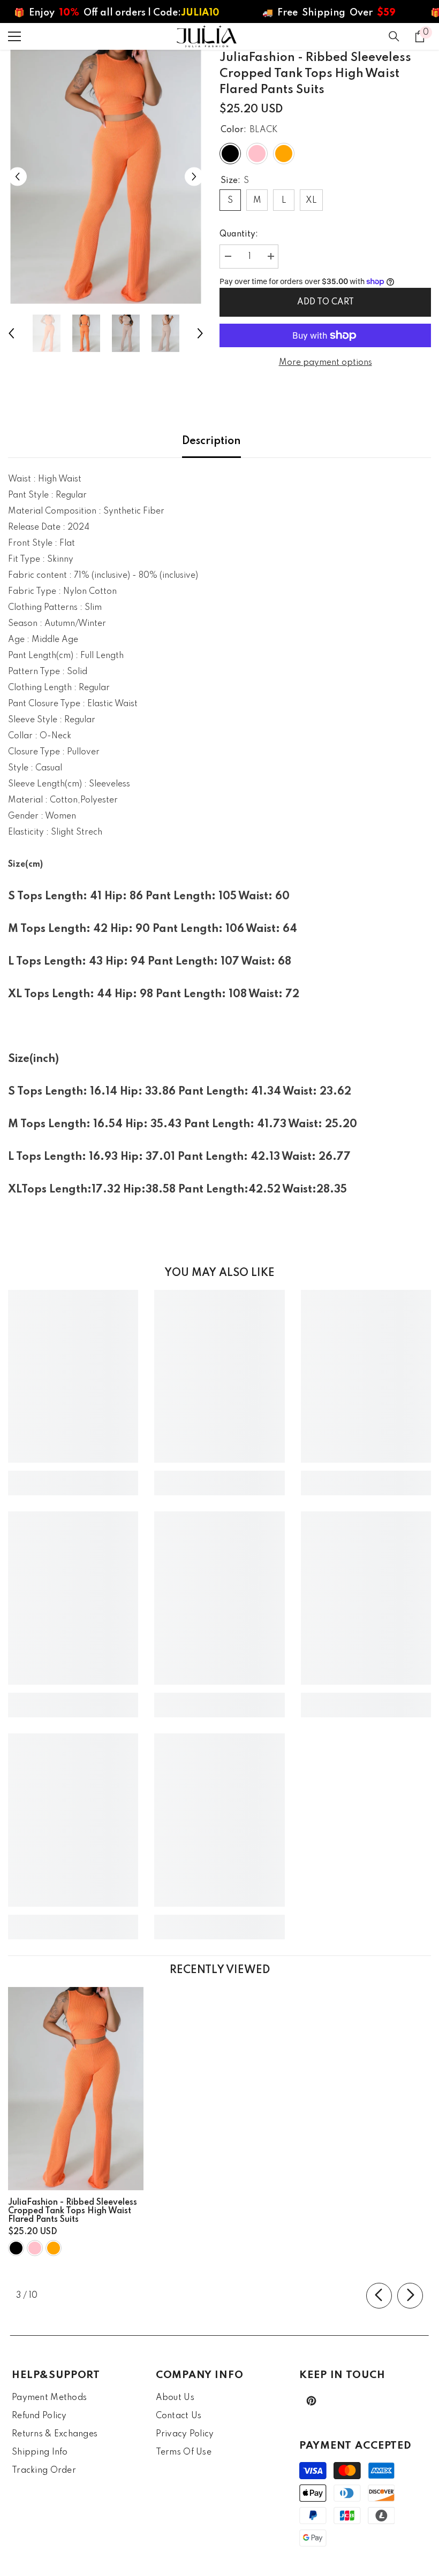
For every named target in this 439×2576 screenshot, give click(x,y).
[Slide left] (379, 2296)
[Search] (394, 36)
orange (54, 2248)
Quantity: (239, 234)
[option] (106, 177)
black (16, 2248)
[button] (17, 177)
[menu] (14, 36)
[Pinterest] (311, 2401)
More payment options (326, 363)
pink (35, 2248)
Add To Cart (326, 302)
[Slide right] (410, 2296)
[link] (73, 1475)
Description (211, 441)
